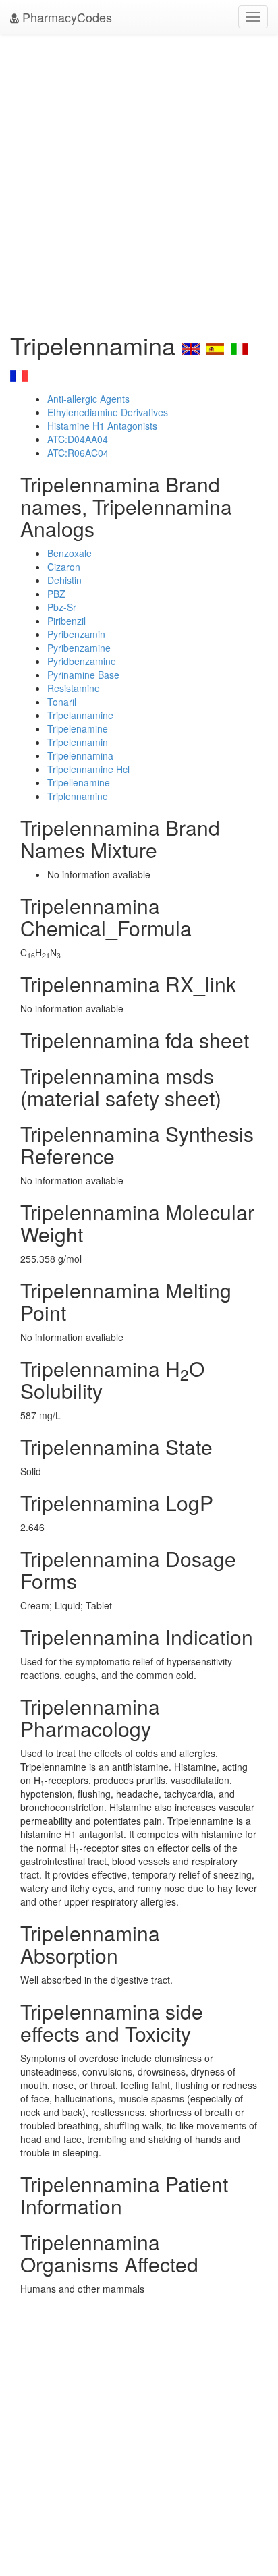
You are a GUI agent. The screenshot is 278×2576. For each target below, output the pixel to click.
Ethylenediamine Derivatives (108, 412)
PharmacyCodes (65, 17)
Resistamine (74, 688)
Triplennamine (78, 796)
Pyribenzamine (79, 648)
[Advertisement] (139, 179)
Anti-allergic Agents (88, 399)
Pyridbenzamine (82, 661)
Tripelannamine (80, 715)
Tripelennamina (80, 755)
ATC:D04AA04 (78, 439)
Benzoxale (69, 553)
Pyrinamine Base (83, 675)
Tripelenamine (78, 728)
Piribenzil (66, 621)
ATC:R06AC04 (78, 453)
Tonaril (62, 702)
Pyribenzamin (76, 634)
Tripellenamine (79, 782)
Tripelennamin (78, 742)
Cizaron (64, 567)
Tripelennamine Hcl (88, 769)
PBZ (56, 594)
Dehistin (64, 580)
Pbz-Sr (62, 607)
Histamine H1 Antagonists (102, 426)
